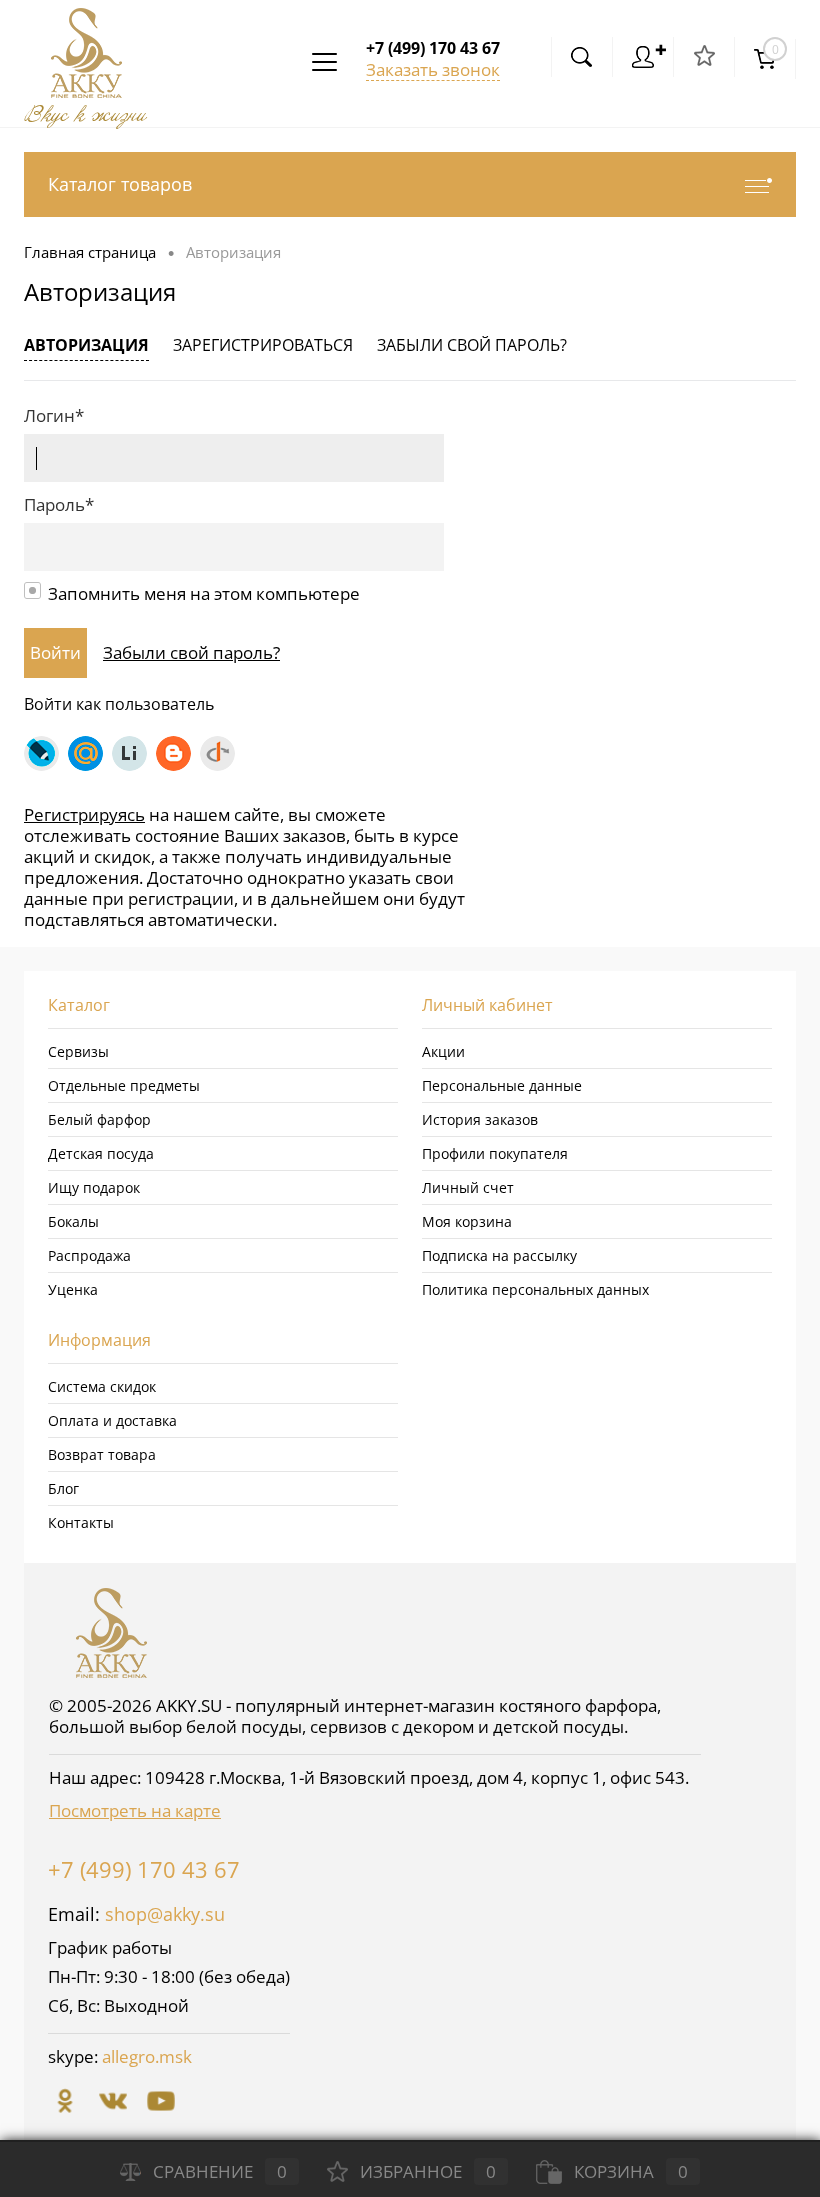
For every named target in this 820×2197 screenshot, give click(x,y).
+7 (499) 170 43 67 (144, 1869)
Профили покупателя (495, 1153)
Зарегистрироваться (263, 345)
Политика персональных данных (535, 1289)
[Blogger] (173, 753)
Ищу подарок (94, 1187)
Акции (443, 1051)
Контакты (81, 1522)
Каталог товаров (120, 184)
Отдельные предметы (124, 1085)
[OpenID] (217, 753)
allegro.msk (147, 2056)
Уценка (73, 1289)
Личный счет (468, 1187)
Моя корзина (467, 1221)
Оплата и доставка (112, 1420)
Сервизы (78, 1051)
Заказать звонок (433, 69)
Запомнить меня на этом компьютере (204, 593)
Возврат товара (102, 1454)
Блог (63, 1488)
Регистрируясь (84, 814)
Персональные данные (502, 1085)
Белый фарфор (99, 1119)
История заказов (480, 1119)
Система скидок (102, 1386)
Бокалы (73, 1221)
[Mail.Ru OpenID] (85, 753)
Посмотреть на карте (135, 1810)
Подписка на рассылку (499, 1255)
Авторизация (86, 345)
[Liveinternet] (129, 753)
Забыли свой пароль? (472, 345)
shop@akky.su (165, 1914)
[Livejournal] (41, 753)
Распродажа (89, 1255)
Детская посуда (101, 1153)
